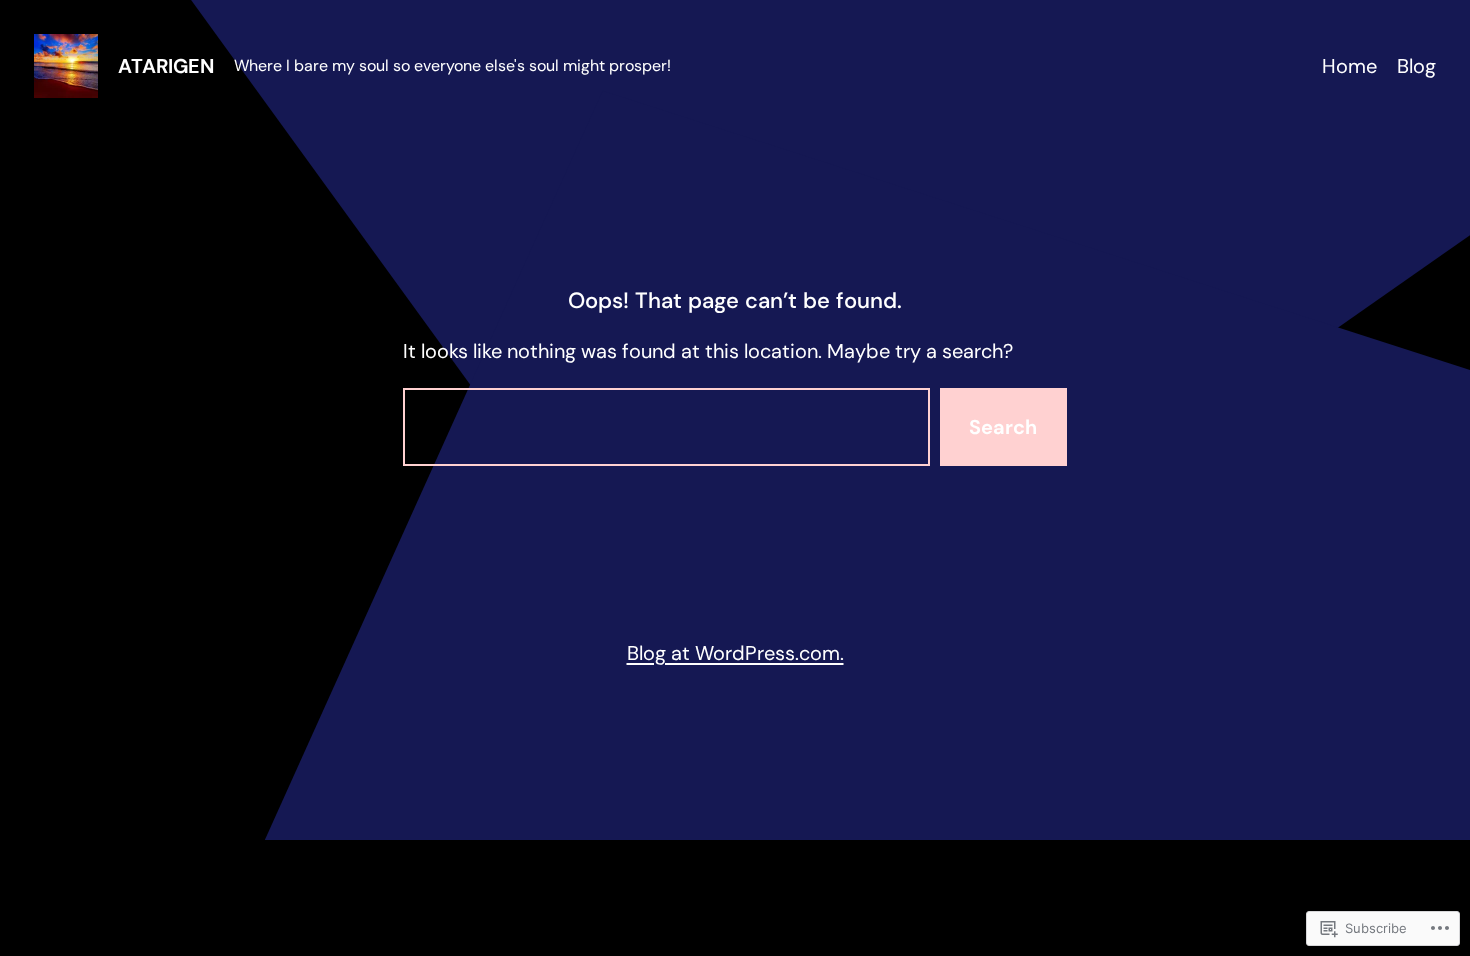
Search (1003, 427)
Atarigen (166, 66)
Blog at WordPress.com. (735, 653)
